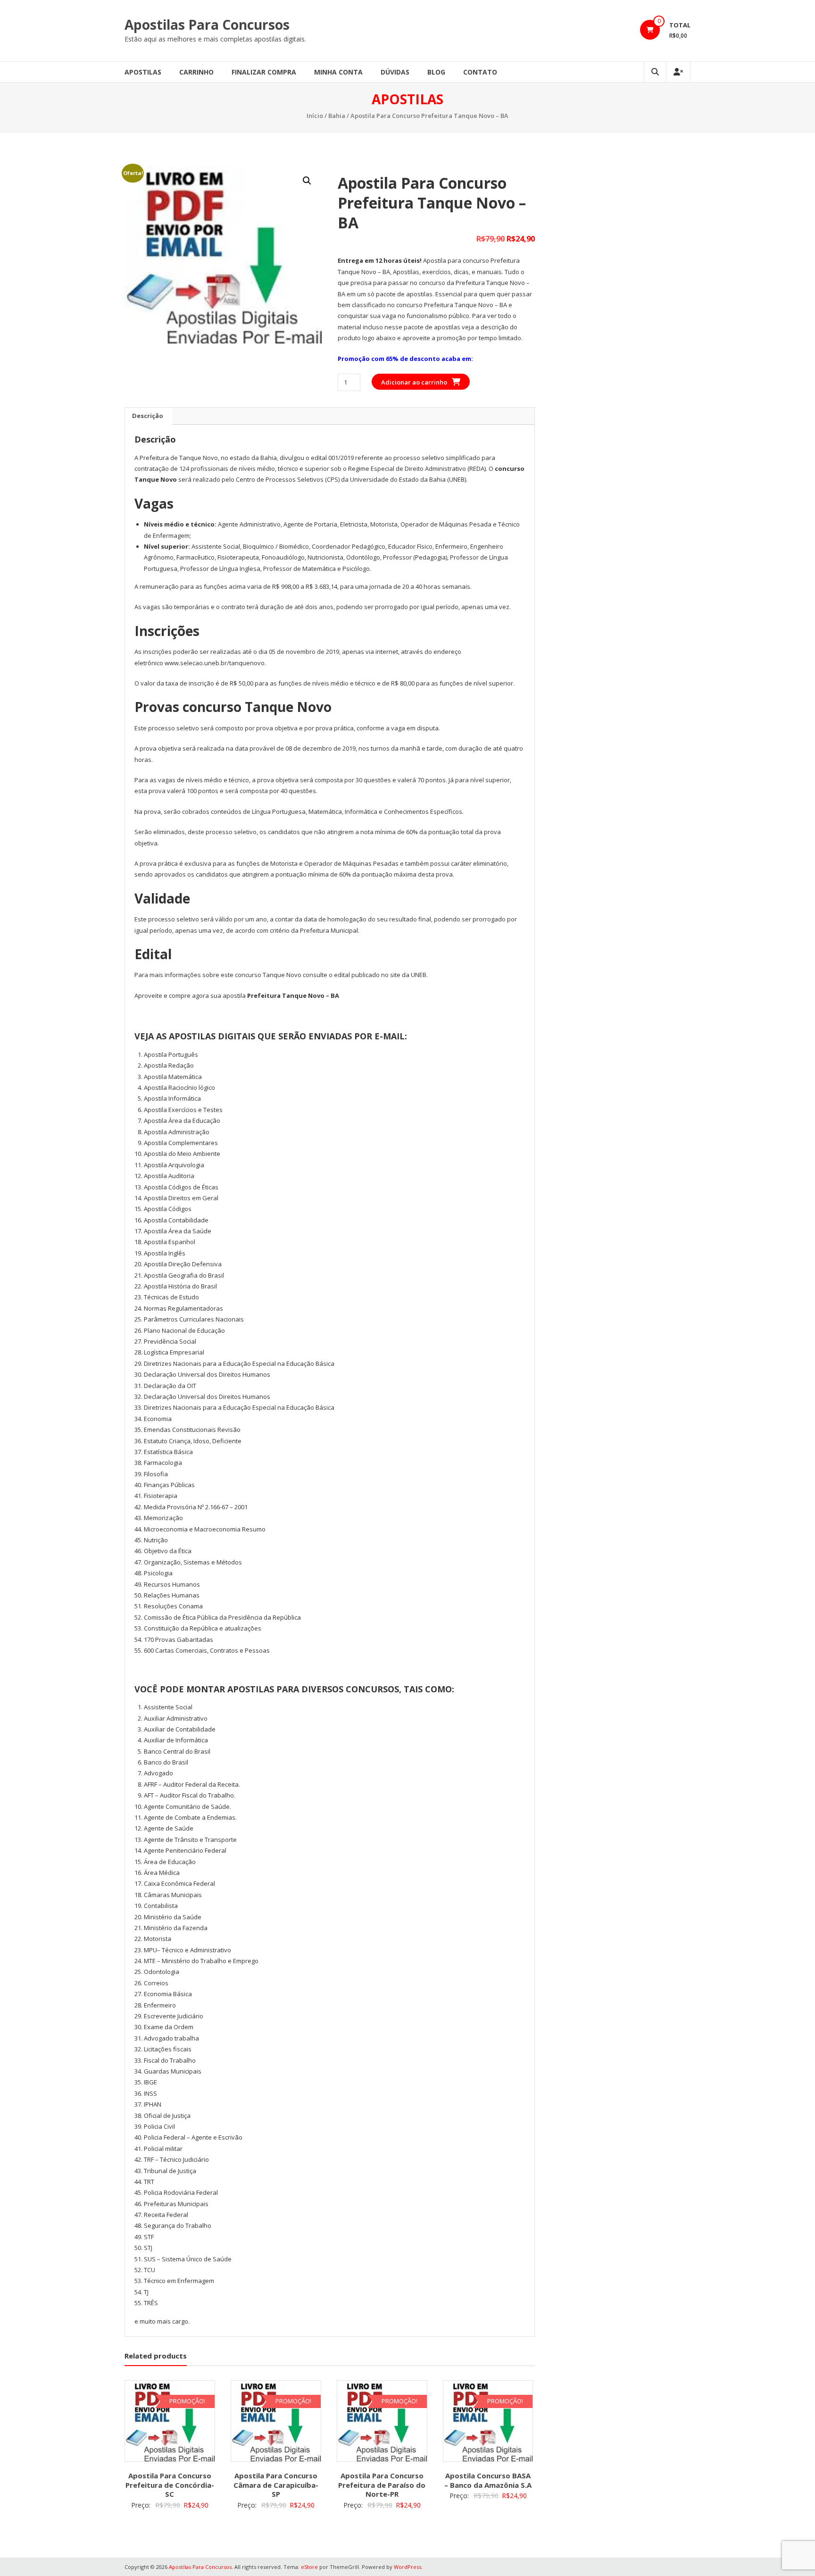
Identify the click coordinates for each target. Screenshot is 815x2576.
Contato (480, 72)
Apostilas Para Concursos (207, 25)
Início (315, 116)
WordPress (407, 2567)
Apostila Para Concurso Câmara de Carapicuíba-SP (276, 2485)
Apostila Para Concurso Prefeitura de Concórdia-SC (170, 2485)
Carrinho (196, 72)
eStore (309, 2567)
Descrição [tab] (148, 416)
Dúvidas (395, 72)
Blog (436, 72)
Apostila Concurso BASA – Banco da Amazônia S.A (488, 2480)
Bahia (337, 116)
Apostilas (143, 72)
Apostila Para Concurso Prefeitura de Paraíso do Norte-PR (382, 2485)
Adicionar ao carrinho (414, 382)
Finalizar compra (264, 72)
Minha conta (338, 72)
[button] (307, 181)
